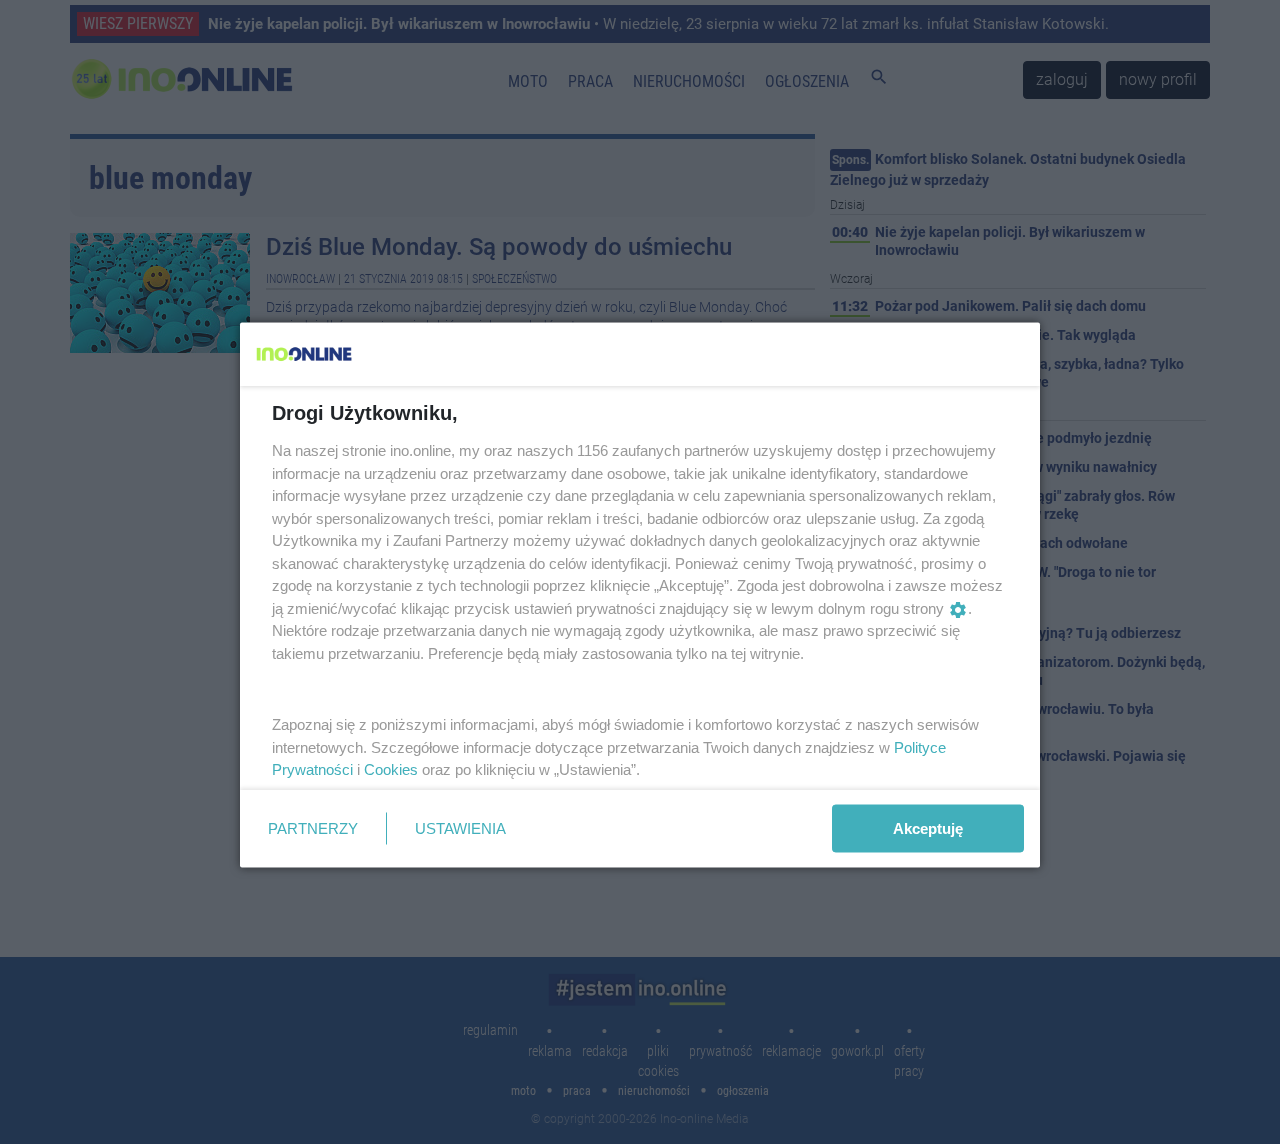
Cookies (391, 769)
